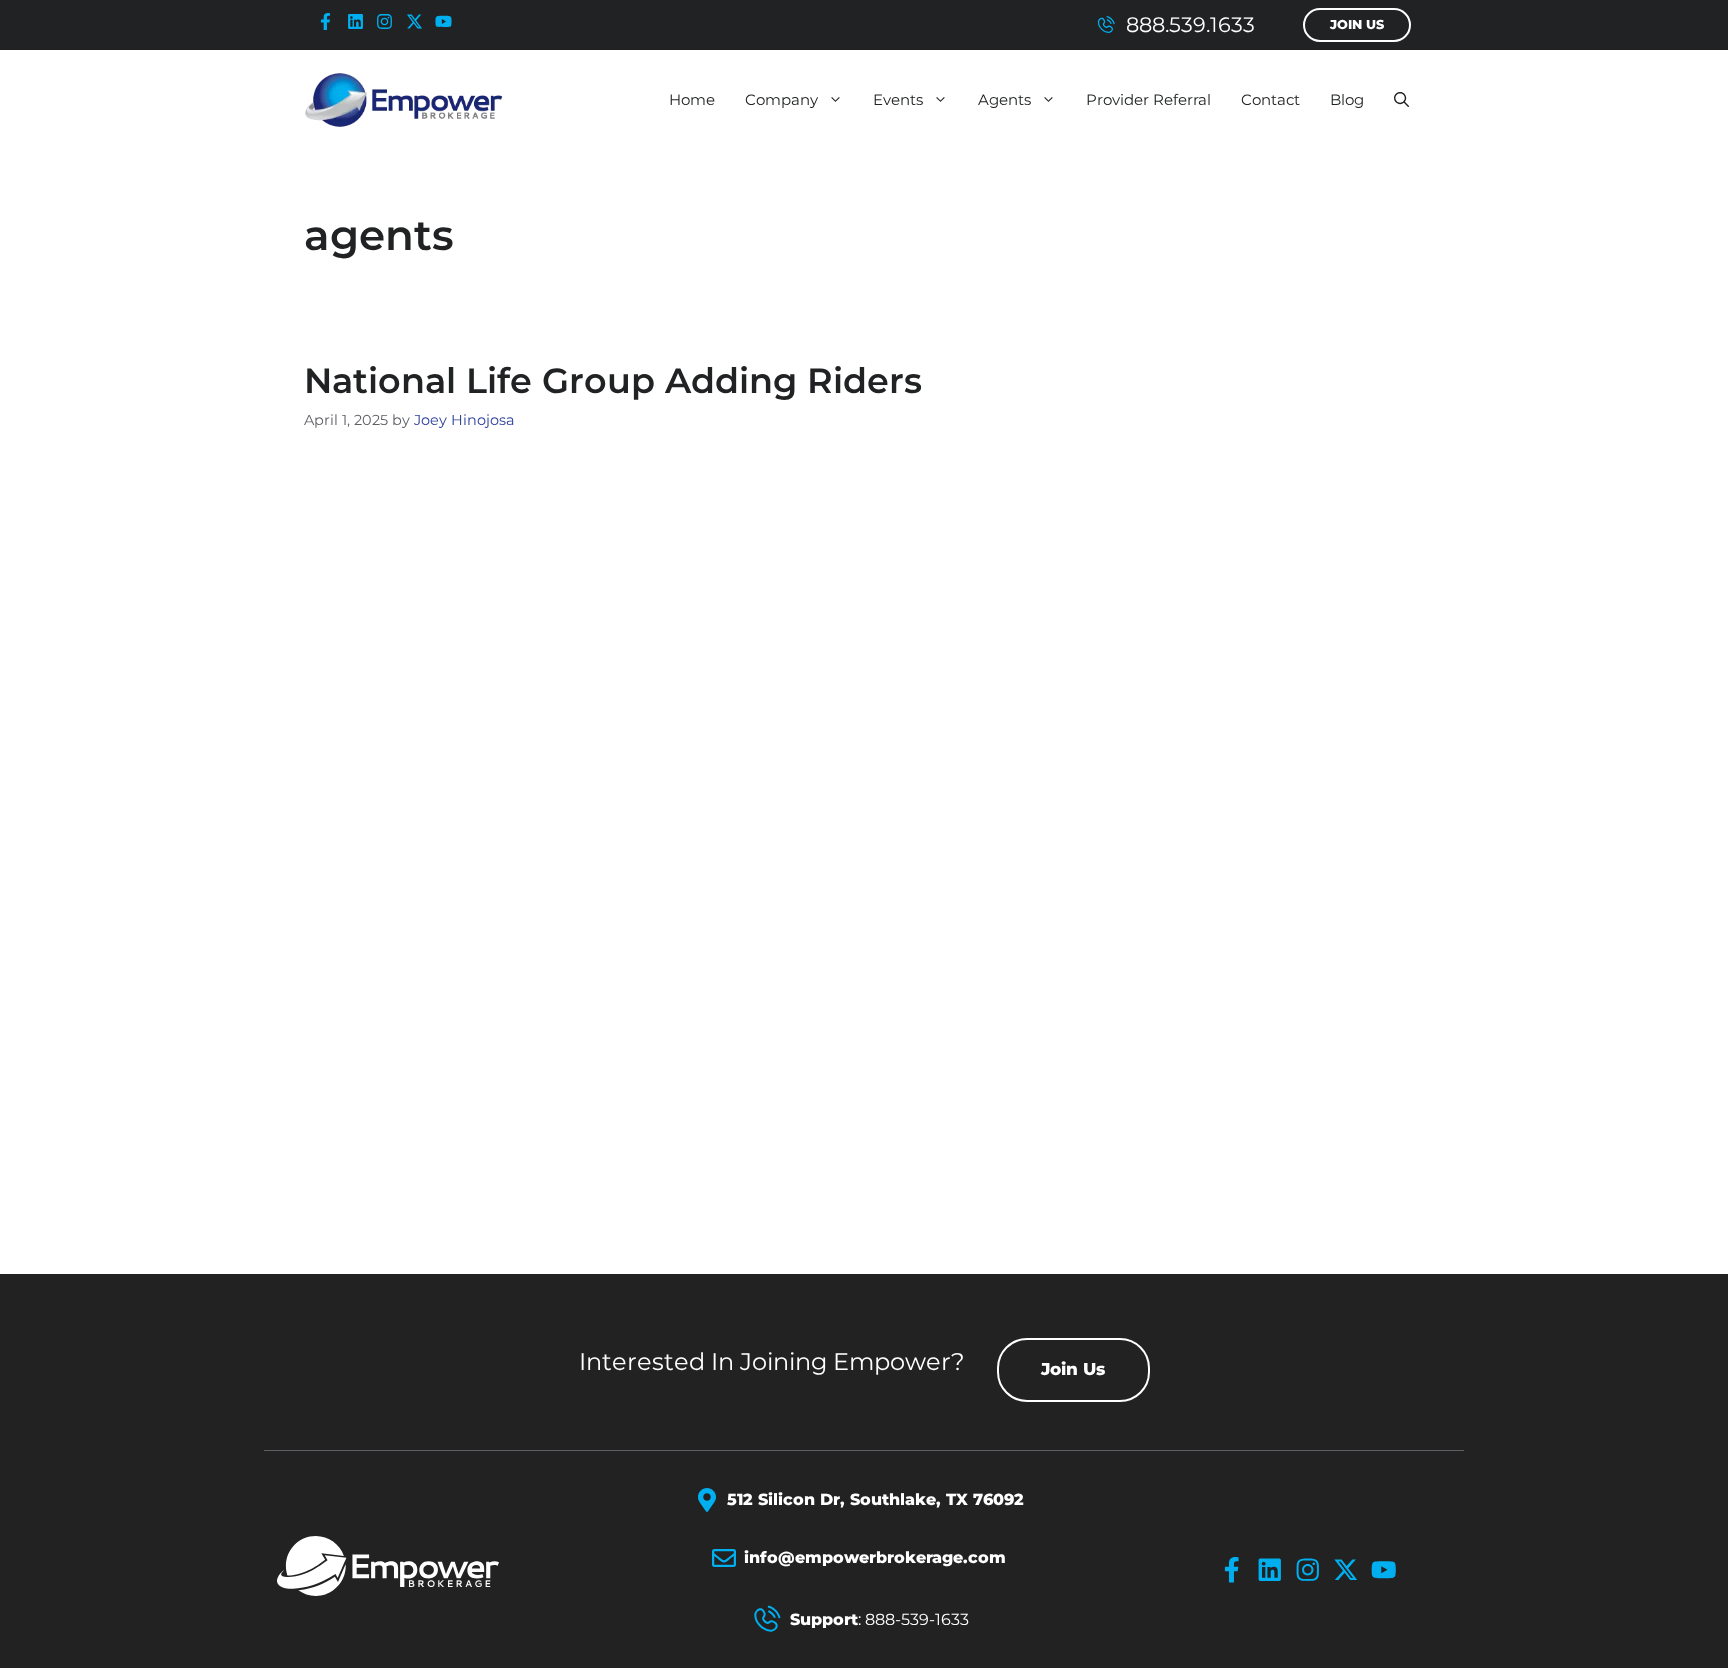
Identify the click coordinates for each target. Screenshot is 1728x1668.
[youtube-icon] (448, 21)
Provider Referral (1148, 99)
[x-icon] (419, 21)
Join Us (1357, 24)
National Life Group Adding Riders (613, 380)
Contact (1270, 99)
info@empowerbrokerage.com (875, 1557)
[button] (1401, 100)
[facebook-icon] (330, 21)
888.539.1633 (1190, 24)
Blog (1347, 99)
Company (781, 99)
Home (692, 99)
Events (898, 99)
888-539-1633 (917, 1619)
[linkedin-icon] (360, 21)
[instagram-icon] (389, 21)
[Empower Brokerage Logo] (411, 1566)
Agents (1004, 99)
